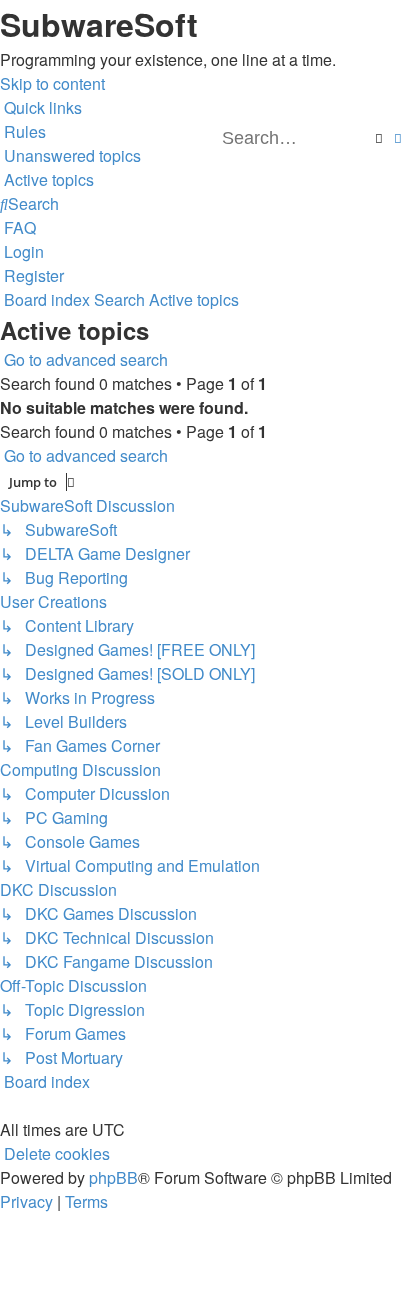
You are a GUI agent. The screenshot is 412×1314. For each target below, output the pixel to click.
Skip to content (52, 83)
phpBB (113, 1177)
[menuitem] (23, 131)
